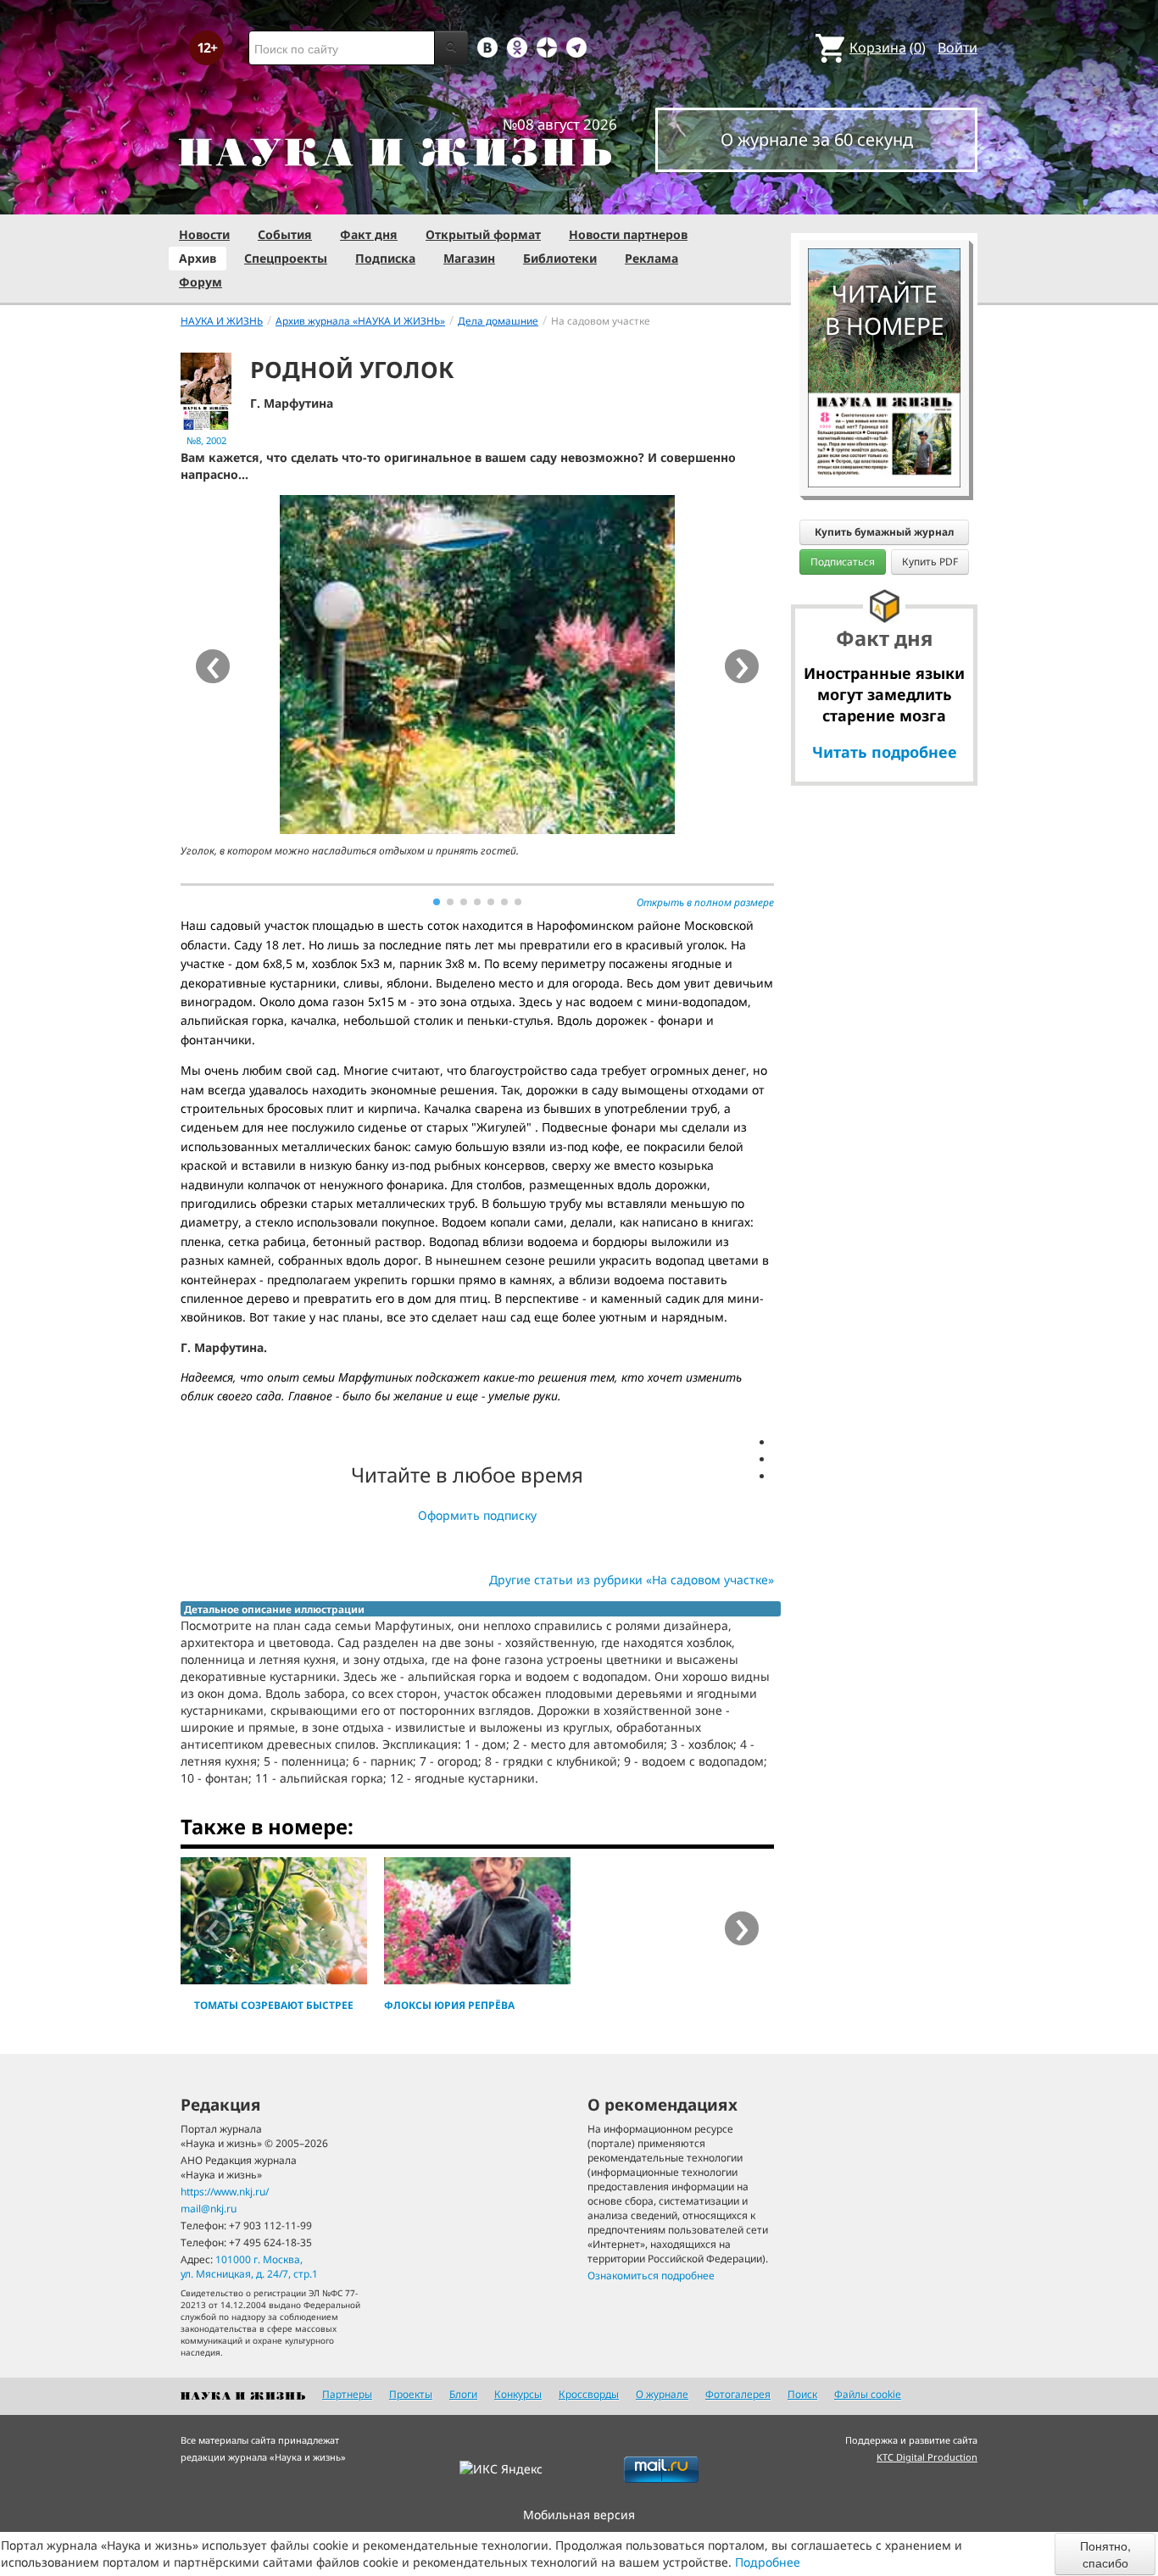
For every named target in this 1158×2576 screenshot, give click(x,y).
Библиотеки (560, 258)
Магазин (469, 258)
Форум (200, 282)
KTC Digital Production (927, 2457)
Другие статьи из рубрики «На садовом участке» (632, 1580)
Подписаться (843, 562)
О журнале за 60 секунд (817, 139)
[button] (437, 902)
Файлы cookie (868, 2394)
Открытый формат (483, 234)
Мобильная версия (579, 2515)
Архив (198, 258)
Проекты (411, 2394)
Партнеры (347, 2394)
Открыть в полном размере (705, 902)
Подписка (385, 258)
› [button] (742, 666)
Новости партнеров (628, 234)
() (888, 47)
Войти (958, 47)
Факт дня (369, 234)
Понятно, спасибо (1105, 2554)
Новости (204, 234)
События (285, 234)
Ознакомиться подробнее (651, 2276)
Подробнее (768, 2562)
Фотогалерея (738, 2394)
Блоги (463, 2394)
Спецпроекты (286, 258)
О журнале (662, 2394)
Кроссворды (589, 2394)
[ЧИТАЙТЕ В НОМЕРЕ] (884, 199)
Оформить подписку (477, 1515)
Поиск (802, 2394)
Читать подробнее (885, 752)
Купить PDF (930, 562)
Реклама (651, 258)
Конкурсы (518, 2394)
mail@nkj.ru (209, 2209)
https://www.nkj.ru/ (225, 2192)
